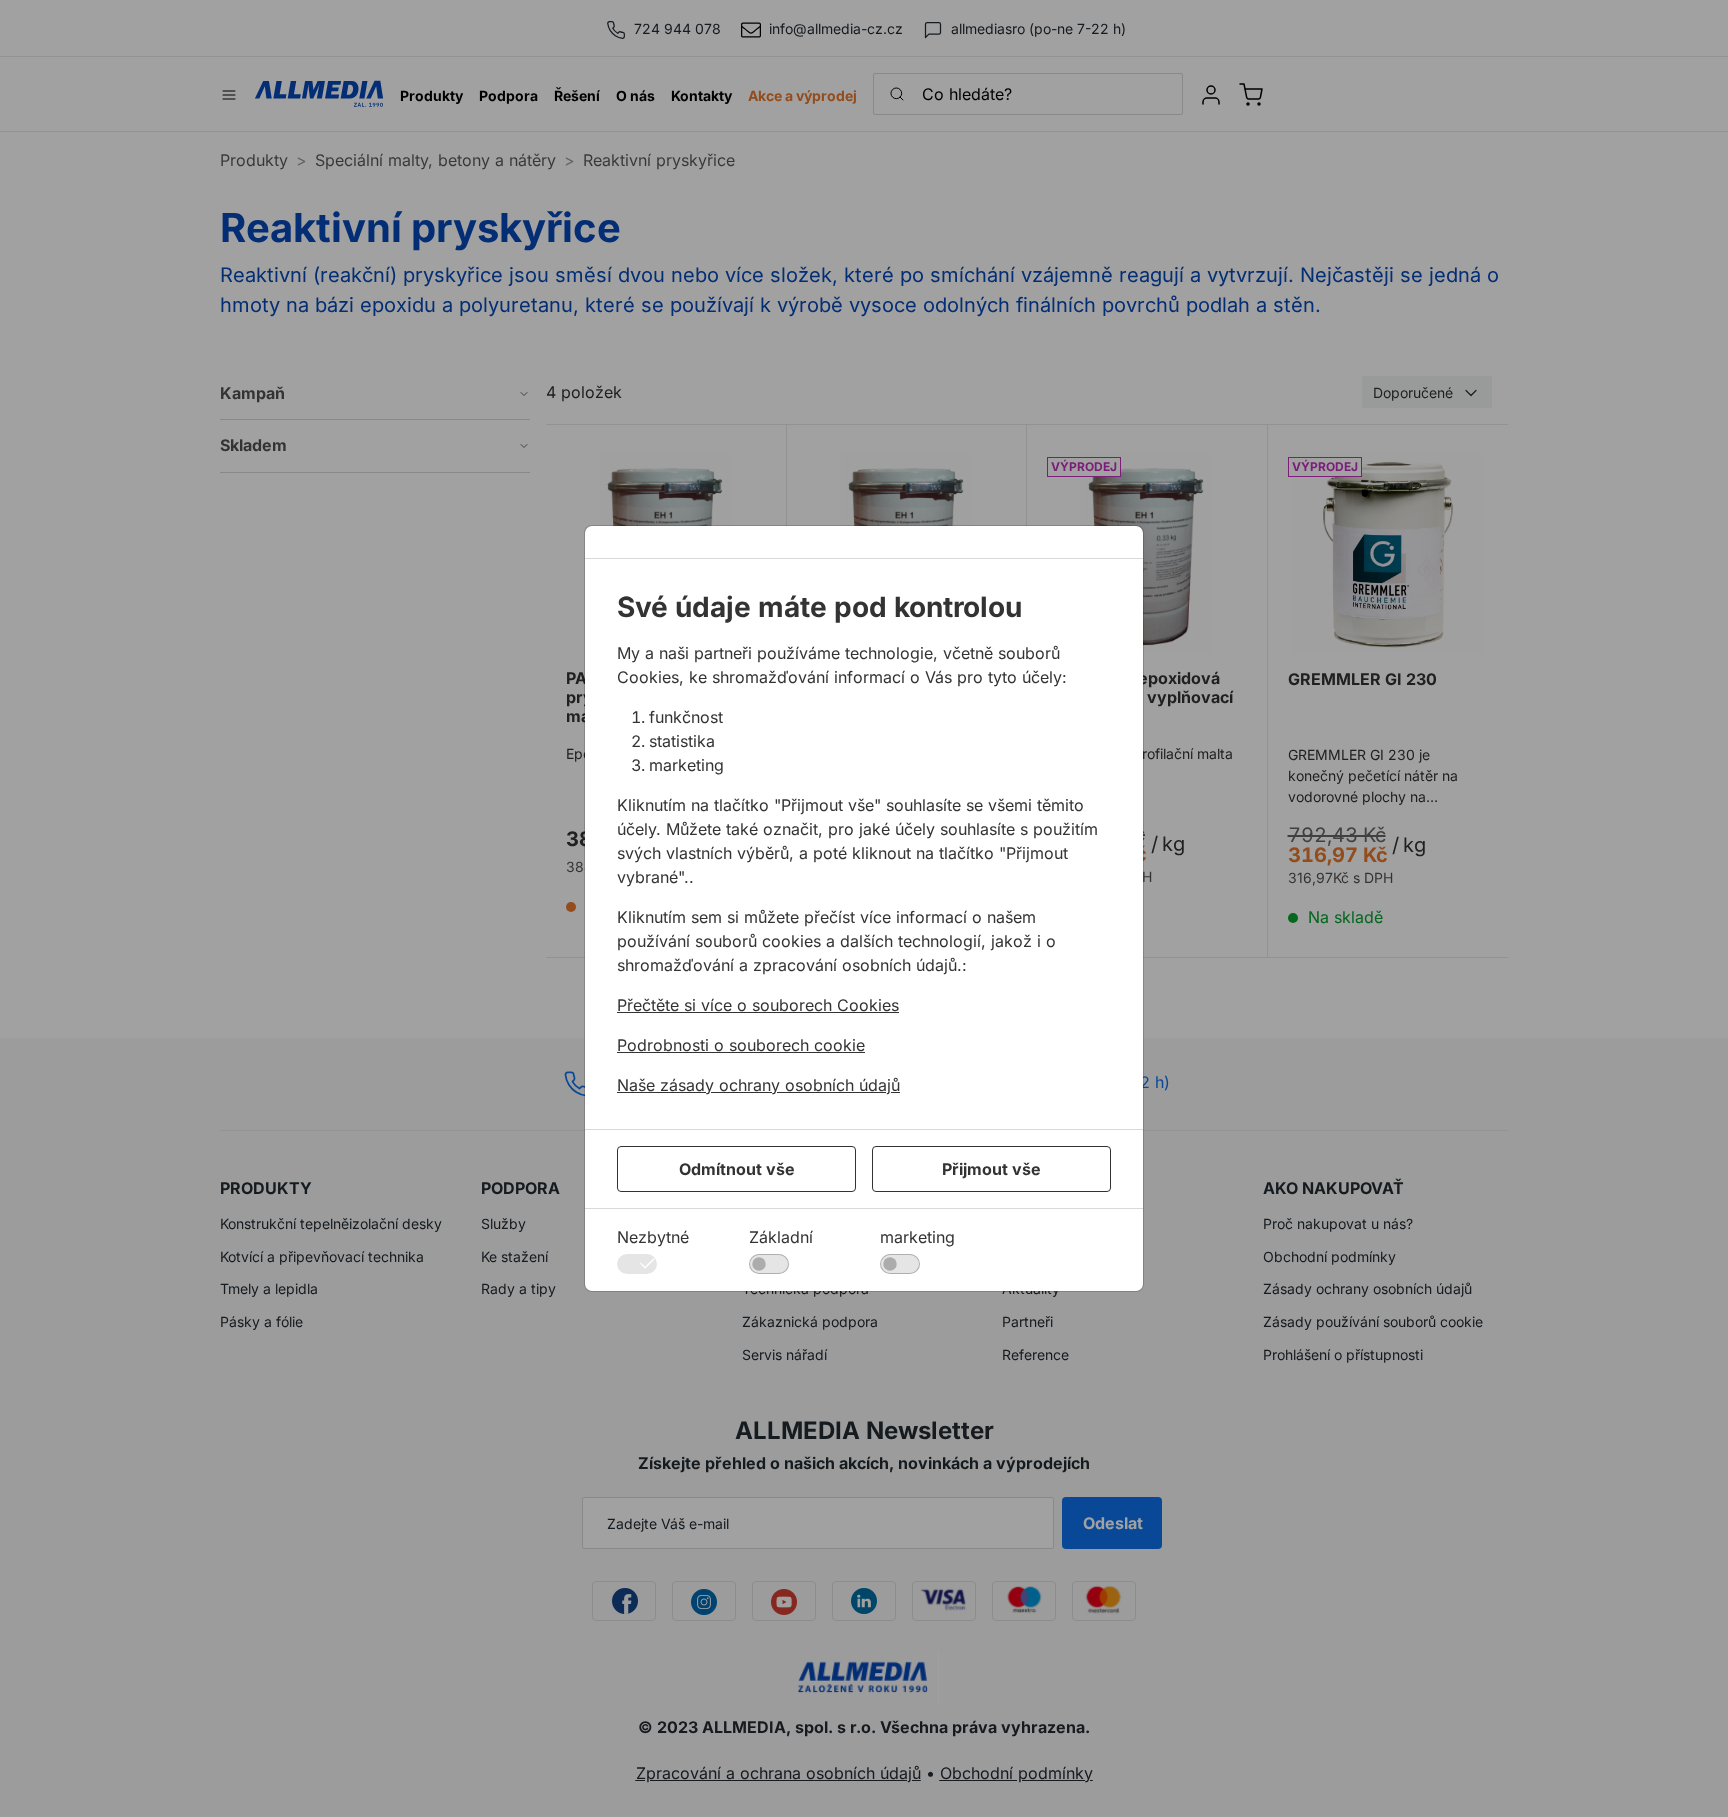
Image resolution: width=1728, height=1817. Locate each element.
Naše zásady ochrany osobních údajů (758, 1085)
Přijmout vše (991, 1169)
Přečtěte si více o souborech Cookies (758, 1005)
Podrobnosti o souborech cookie (741, 1045)
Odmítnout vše (737, 1169)
